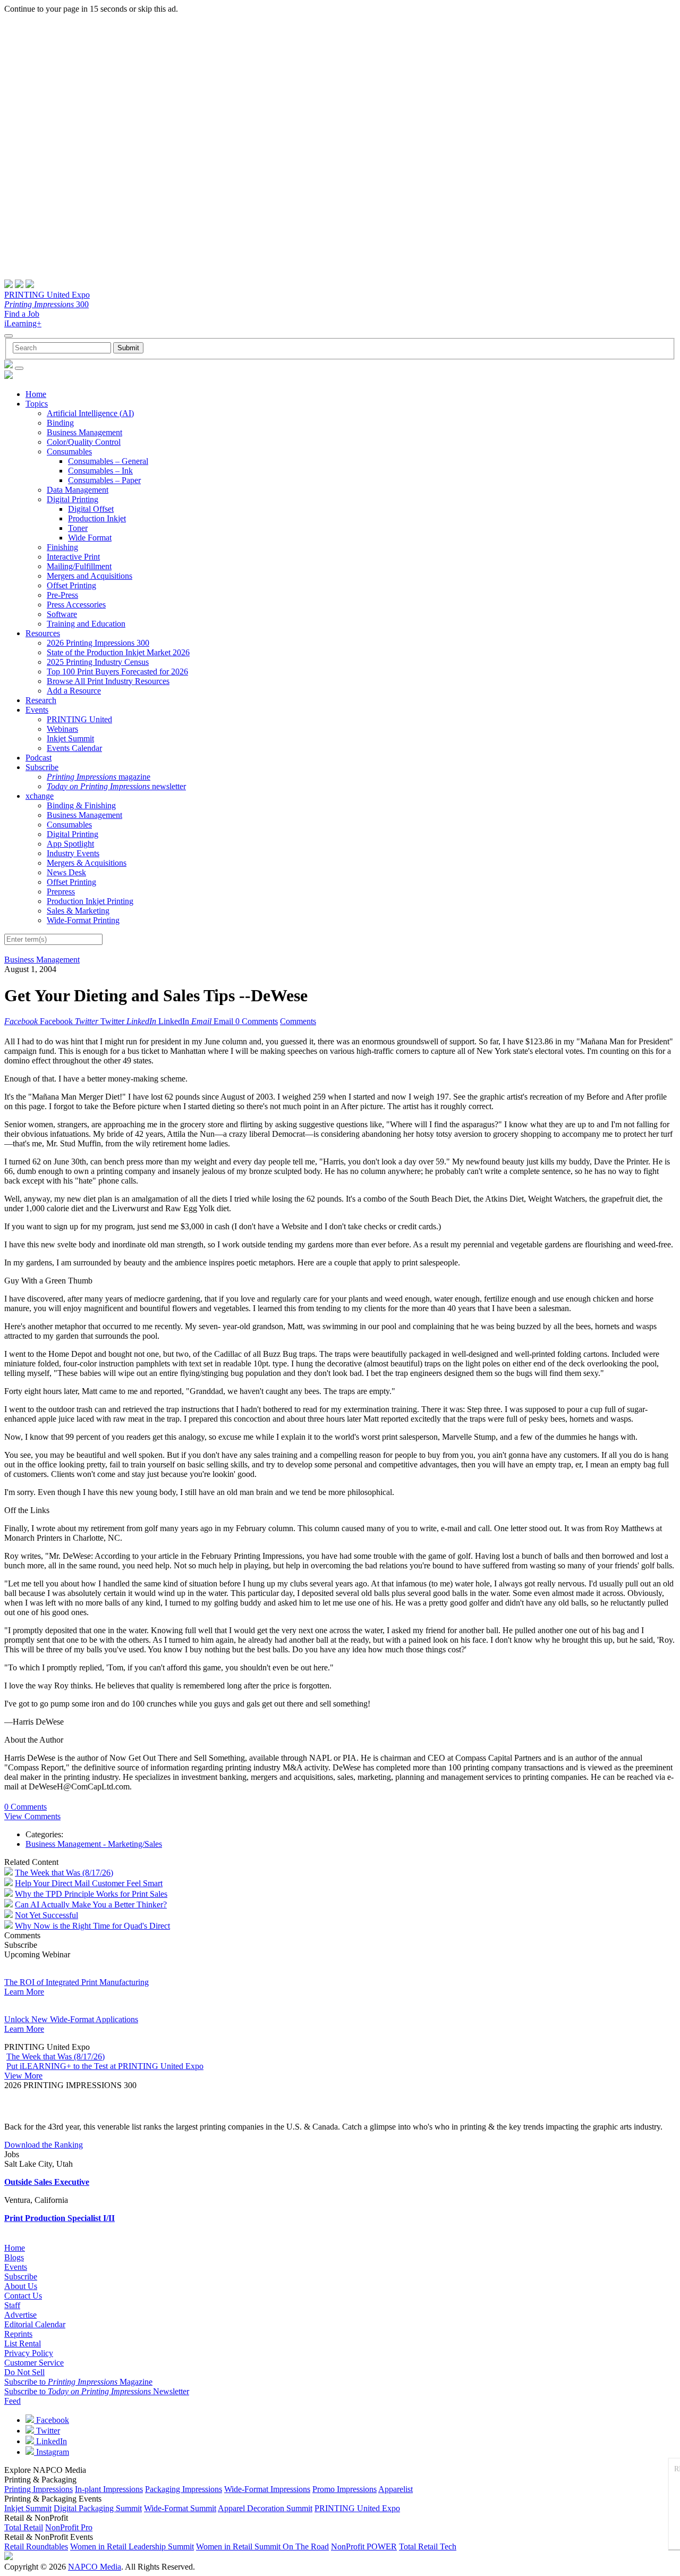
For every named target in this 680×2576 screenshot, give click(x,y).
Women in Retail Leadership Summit (132, 2547)
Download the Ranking (44, 2145)
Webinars (62, 729)
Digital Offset (91, 509)
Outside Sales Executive (47, 2182)
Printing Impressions (39, 2489)
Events (37, 710)
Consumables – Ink (100, 471)
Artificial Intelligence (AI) (90, 413)
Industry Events (73, 853)
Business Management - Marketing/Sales (94, 1844)
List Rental (23, 2343)
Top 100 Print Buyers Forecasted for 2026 (117, 672)
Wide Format (90, 538)
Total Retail (24, 2527)
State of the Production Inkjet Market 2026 (118, 652)
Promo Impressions (345, 2489)
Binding (60, 423)
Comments (298, 1021)
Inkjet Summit (70, 738)
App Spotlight (70, 844)
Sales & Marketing (78, 911)
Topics (37, 404)
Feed (12, 2401)
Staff (12, 2305)
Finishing (62, 547)
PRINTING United (79, 719)
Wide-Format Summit (180, 2508)
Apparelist (396, 2489)
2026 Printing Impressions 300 (98, 643)
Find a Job (22, 314)
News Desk (66, 872)
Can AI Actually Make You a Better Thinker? (91, 1904)
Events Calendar (74, 748)
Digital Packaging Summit (98, 2508)
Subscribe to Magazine (78, 2382)
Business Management (84, 432)
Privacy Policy (29, 2353)
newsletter (116, 786)
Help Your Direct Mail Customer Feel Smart (89, 1883)
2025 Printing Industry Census (98, 662)
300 (46, 304)
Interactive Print (73, 557)
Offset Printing (71, 585)
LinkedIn (50, 2441)
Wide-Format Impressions (267, 2489)
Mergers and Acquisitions (90, 576)
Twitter (47, 2431)
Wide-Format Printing (83, 920)
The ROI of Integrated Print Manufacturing (76, 1982)
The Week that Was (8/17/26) (64, 1873)
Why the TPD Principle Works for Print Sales (91, 1894)
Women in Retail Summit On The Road (262, 2547)
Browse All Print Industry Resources (108, 681)
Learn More (24, 1992)
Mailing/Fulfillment (79, 566)
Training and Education (86, 624)
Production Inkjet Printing (90, 901)
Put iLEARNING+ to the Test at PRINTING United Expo (105, 2066)
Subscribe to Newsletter (97, 2391)
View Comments (32, 1816)
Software (62, 614)
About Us (21, 2286)
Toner (78, 528)
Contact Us (23, 2296)
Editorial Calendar (35, 2324)
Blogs (14, 2257)
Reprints (18, 2334)
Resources (43, 633)
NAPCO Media (95, 2567)
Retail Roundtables (36, 2547)
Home (36, 394)
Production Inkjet (97, 518)
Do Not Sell (24, 2372)
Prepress (61, 892)
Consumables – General (108, 461)
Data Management (78, 490)
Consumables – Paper (104, 480)
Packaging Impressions (184, 2489)
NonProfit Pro (69, 2527)
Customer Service (34, 2363)
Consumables (69, 451)
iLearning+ (23, 323)
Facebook (52, 2420)
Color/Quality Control (84, 442)
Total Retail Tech (428, 2547)
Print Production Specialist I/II (59, 2218)
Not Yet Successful (46, 1915)
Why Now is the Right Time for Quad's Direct (92, 1926)
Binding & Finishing (81, 805)
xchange (40, 796)
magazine (99, 777)
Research (41, 700)
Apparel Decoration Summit (265, 2508)
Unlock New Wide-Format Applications (71, 2019)
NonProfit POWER (364, 2547)
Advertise (20, 2315)
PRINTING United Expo (47, 295)
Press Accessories (76, 605)
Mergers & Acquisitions (87, 863)
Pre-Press (62, 595)
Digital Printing (73, 499)
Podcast (39, 758)
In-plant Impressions (109, 2489)
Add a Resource (74, 691)
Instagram (52, 2452)
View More (23, 2076)
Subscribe (42, 767)
